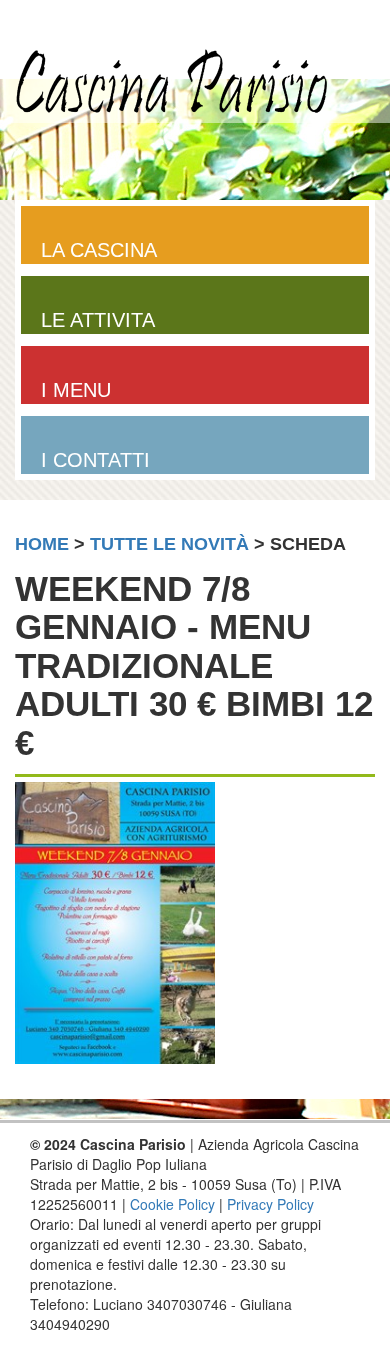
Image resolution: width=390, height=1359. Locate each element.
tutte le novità (169, 544)
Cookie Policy (172, 1204)
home (42, 544)
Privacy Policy (270, 1204)
